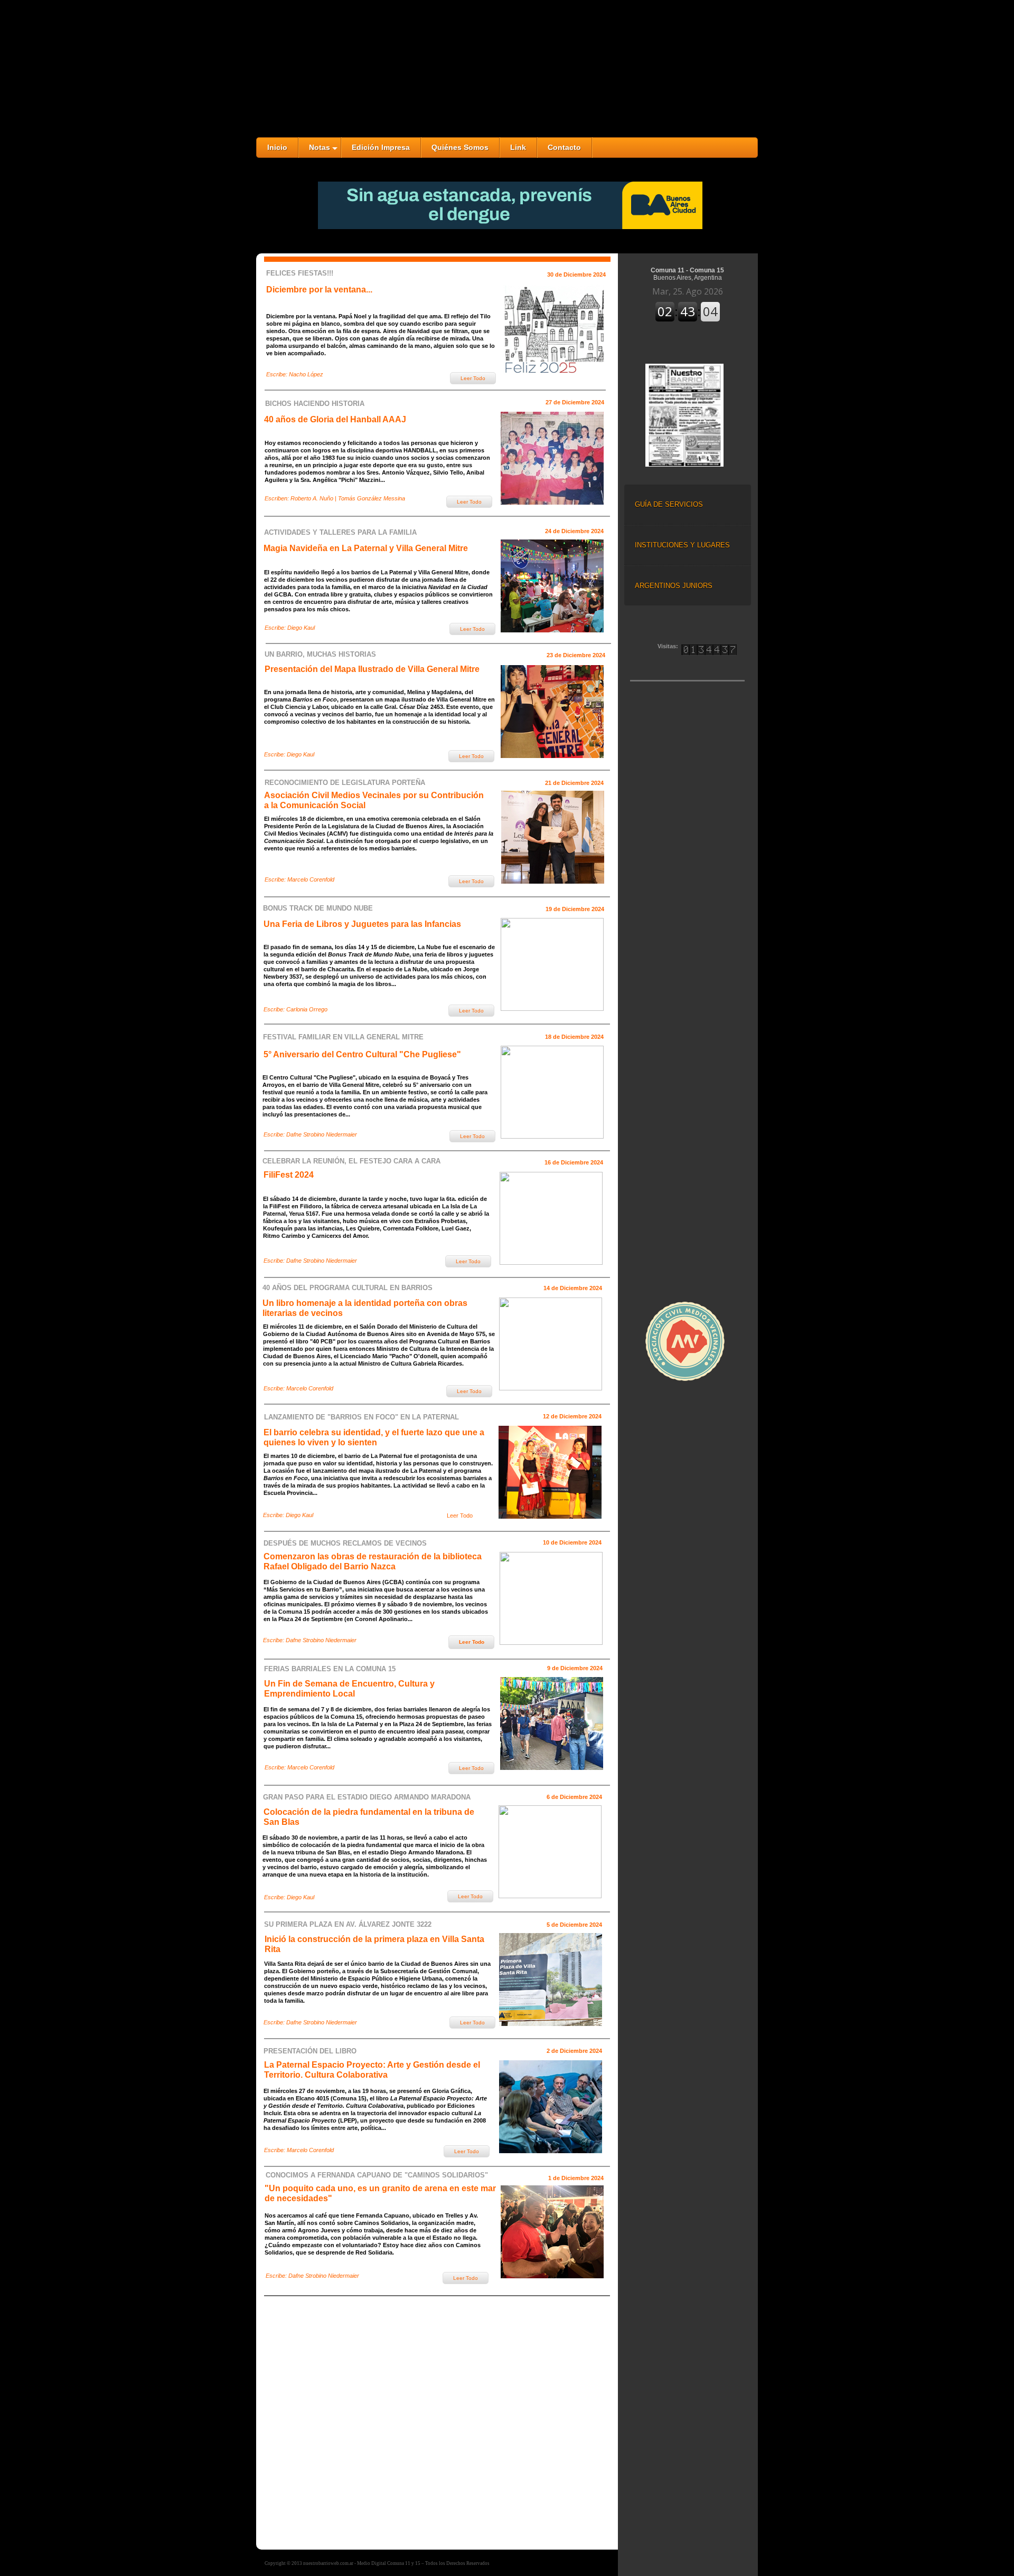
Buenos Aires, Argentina (688, 278)
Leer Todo (460, 1516)
